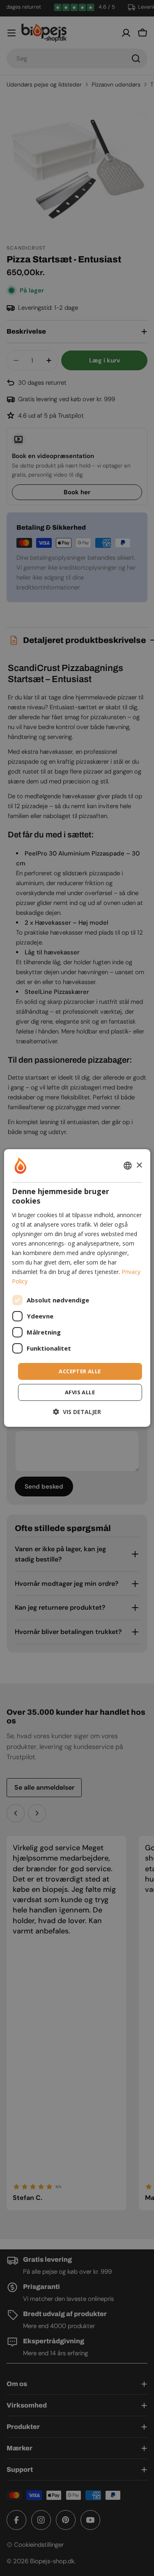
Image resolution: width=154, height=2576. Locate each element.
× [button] (139, 1165)
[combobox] (128, 1166)
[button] (77, 1412)
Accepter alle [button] (80, 1371)
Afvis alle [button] (80, 1392)
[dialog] (77, 1288)
